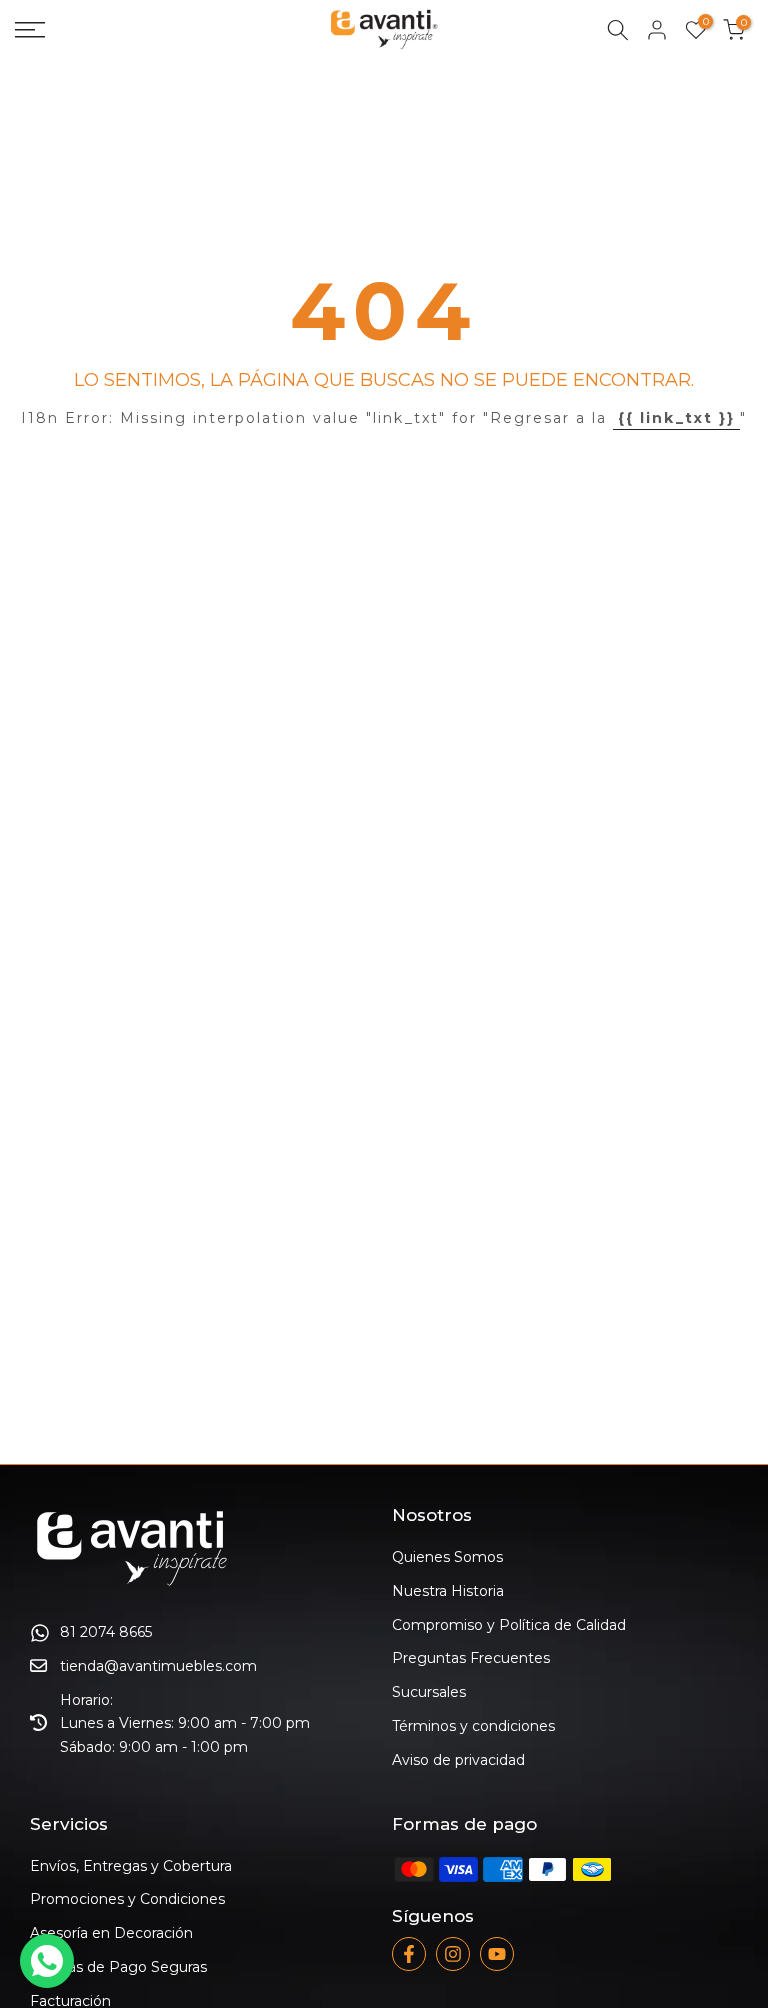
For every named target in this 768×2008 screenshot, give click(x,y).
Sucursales (429, 1692)
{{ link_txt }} (676, 418)
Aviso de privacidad (458, 1760)
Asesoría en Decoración (111, 1933)
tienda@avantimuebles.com (158, 1666)
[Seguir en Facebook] (409, 1954)
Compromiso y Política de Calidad (509, 1625)
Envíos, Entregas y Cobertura (131, 1866)
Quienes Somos (447, 1557)
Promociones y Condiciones (127, 1899)
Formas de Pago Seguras (118, 1967)
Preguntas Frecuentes (471, 1658)
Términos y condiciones (473, 1726)
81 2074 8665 (106, 1632)
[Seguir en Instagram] (453, 1954)
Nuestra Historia (448, 1591)
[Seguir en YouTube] (497, 1954)
